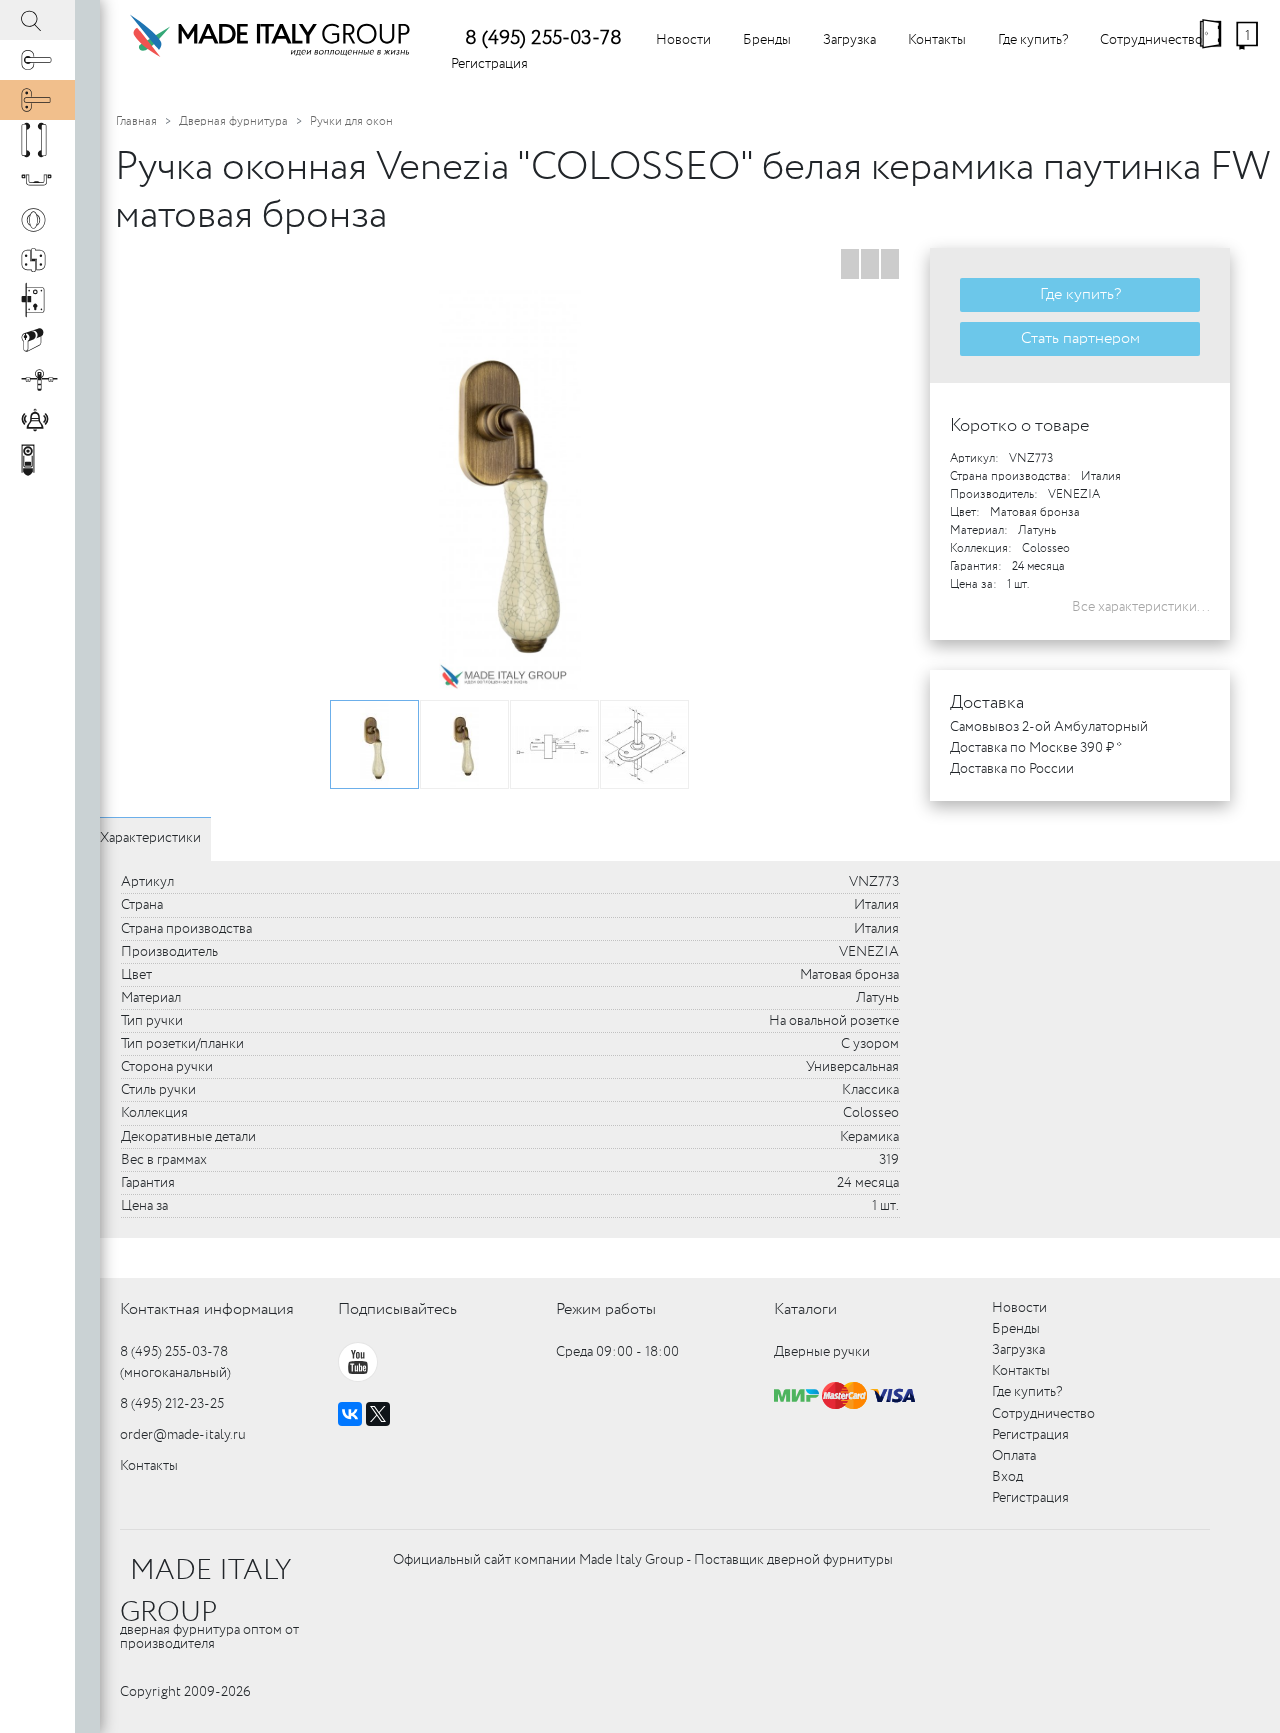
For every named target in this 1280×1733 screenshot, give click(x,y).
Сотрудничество (1151, 40)
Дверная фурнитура (233, 121)
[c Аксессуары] (37, 420)
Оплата (1014, 1456)
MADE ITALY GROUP (205, 1592)
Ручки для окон (351, 121)
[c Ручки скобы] (37, 140)
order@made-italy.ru (183, 1435)
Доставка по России (1012, 769)
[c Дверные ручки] (37, 60)
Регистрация (489, 64)
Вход (1007, 1477)
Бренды (767, 40)
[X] (378, 1414)
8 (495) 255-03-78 (543, 38)
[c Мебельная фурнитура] (37, 180)
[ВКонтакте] (350, 1414)
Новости (683, 40)
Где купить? (1033, 40)
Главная (136, 121)
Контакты (937, 40)
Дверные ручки (822, 1352)
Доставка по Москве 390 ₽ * (1036, 748)
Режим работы (606, 1309)
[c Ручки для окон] (37, 100)
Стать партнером (1080, 338)
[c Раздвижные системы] (37, 380)
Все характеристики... (1141, 607)
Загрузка (849, 40)
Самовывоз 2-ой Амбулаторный (1049, 727)
